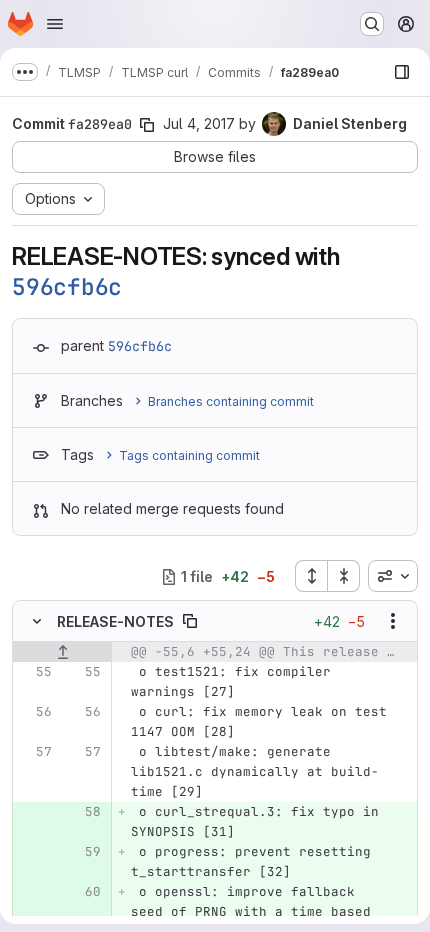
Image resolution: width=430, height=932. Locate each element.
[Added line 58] (84, 812)
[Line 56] (35, 712)
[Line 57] (35, 752)
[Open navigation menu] (55, 24)
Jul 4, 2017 (199, 123)
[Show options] (393, 621)
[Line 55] (35, 672)
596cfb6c (67, 287)
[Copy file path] (190, 621)
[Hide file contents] (37, 621)
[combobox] (393, 576)
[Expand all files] (311, 576)
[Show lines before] (62, 652)
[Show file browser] (402, 72)
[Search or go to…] (372, 24)
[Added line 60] (84, 892)
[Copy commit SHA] (147, 125)
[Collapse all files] (344, 576)
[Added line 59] (84, 852)
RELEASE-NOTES (115, 621)
